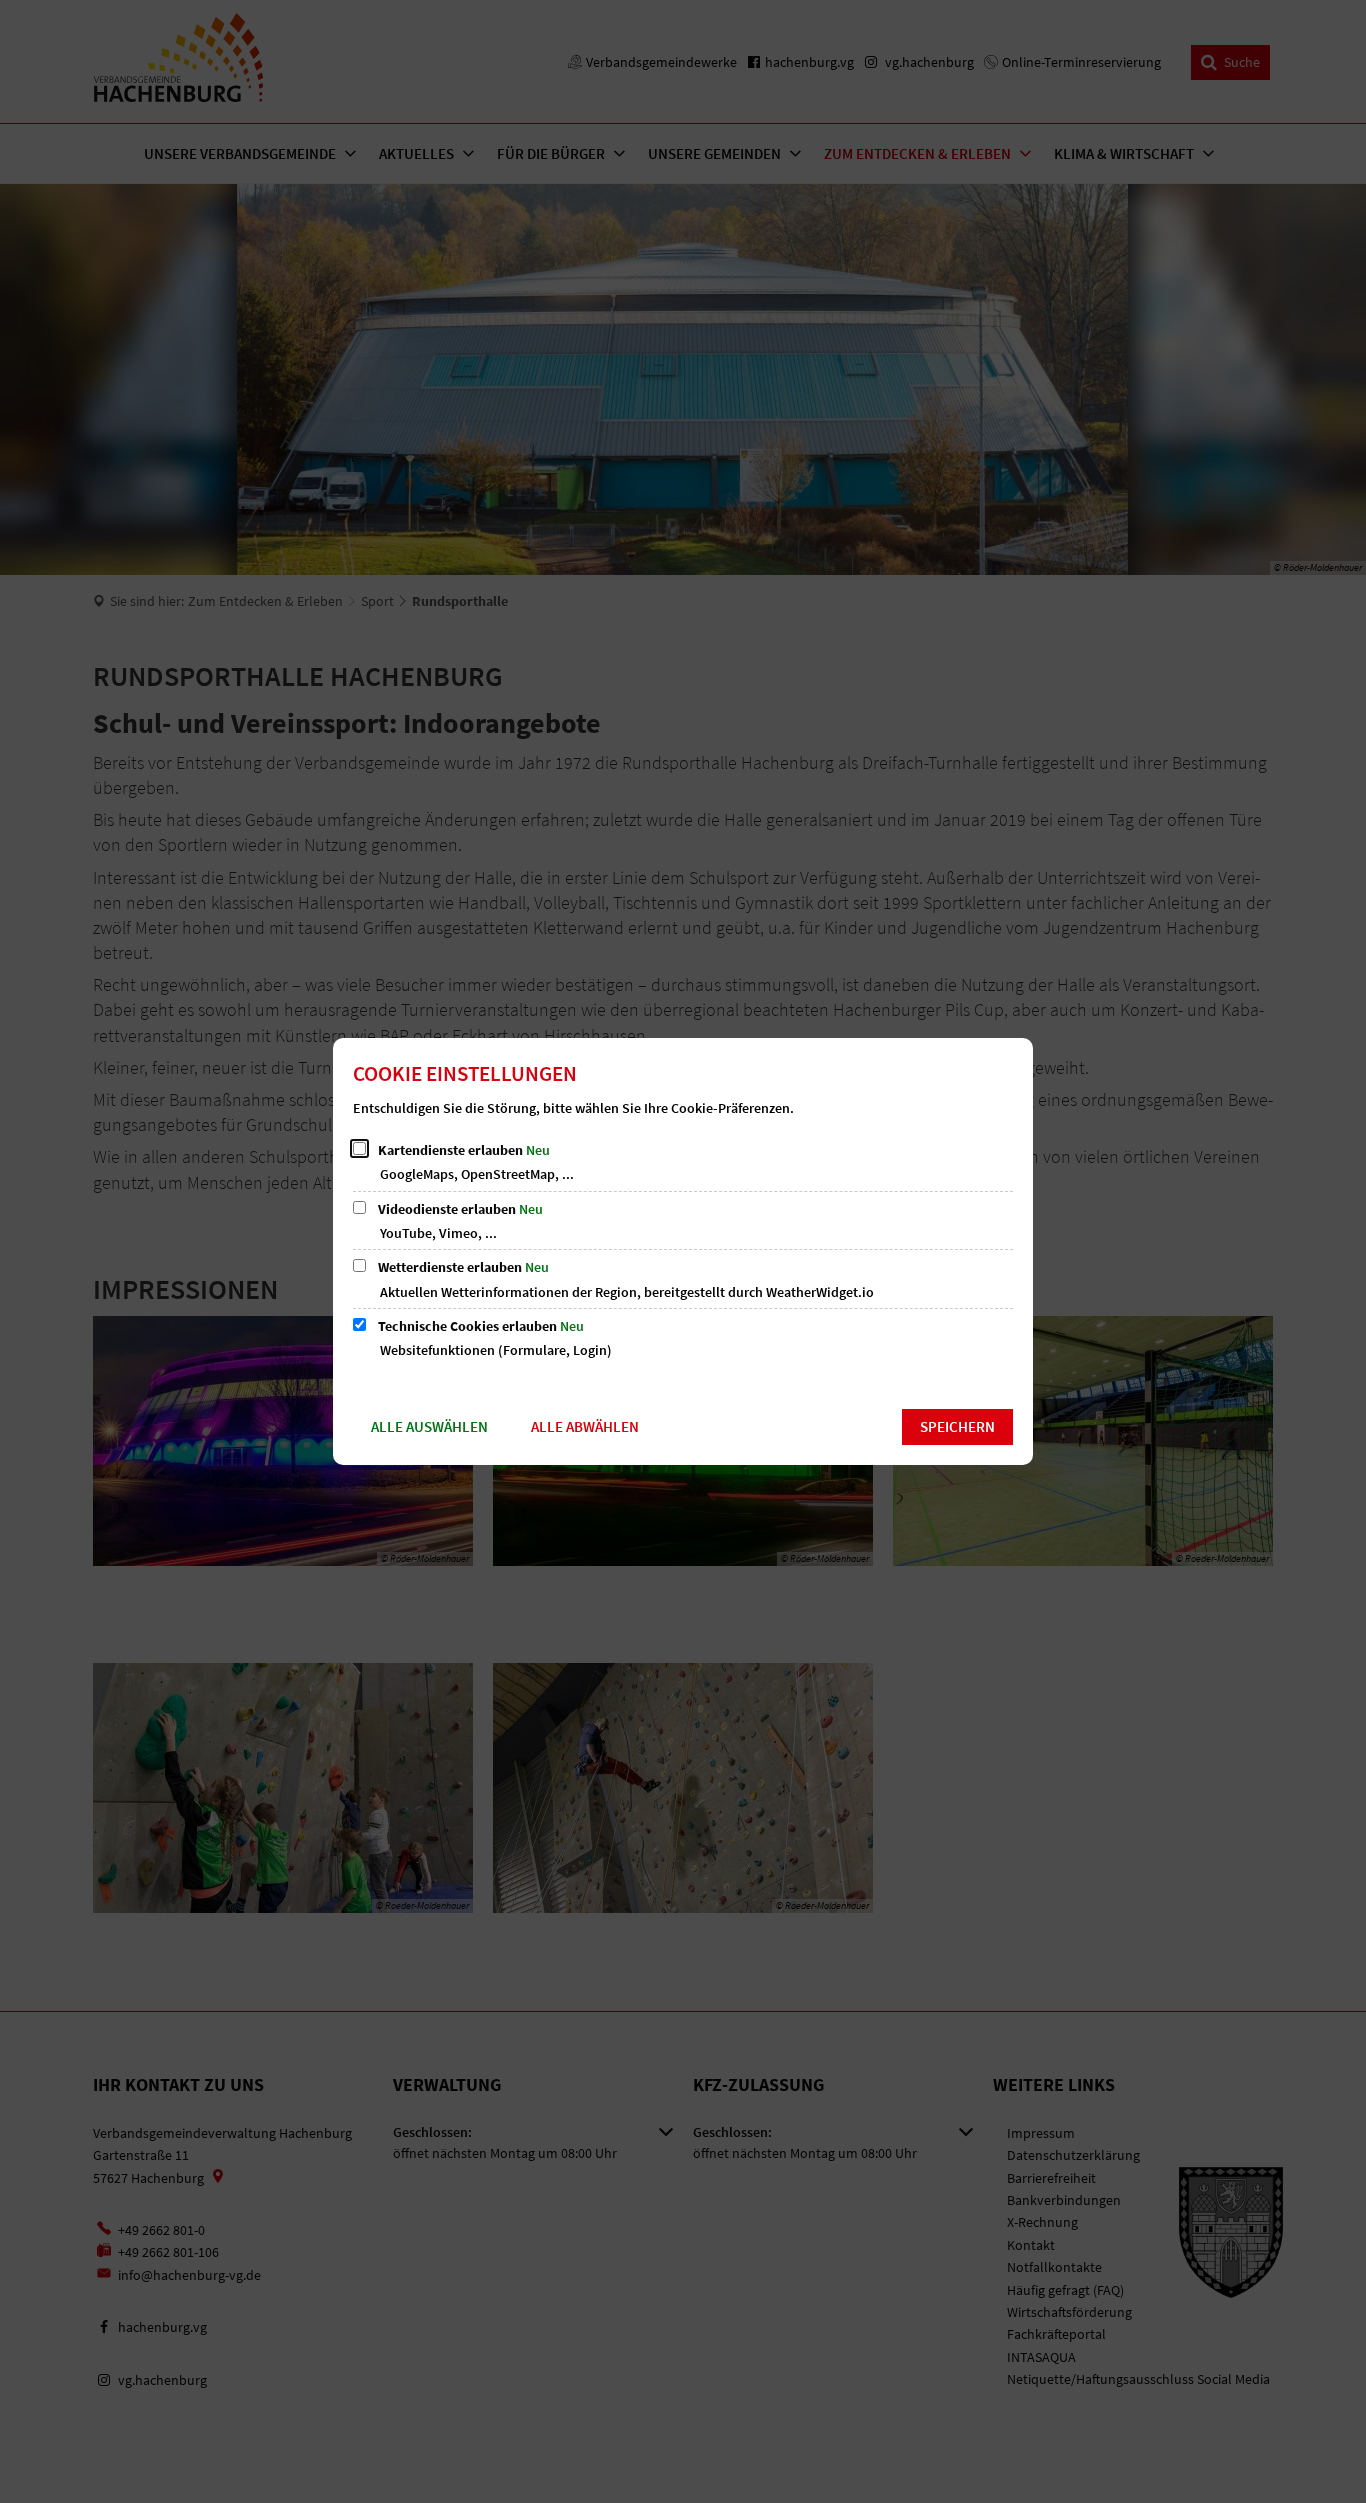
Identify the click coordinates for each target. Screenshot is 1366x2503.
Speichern (957, 1426)
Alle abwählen (585, 1426)
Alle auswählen (429, 1426)
